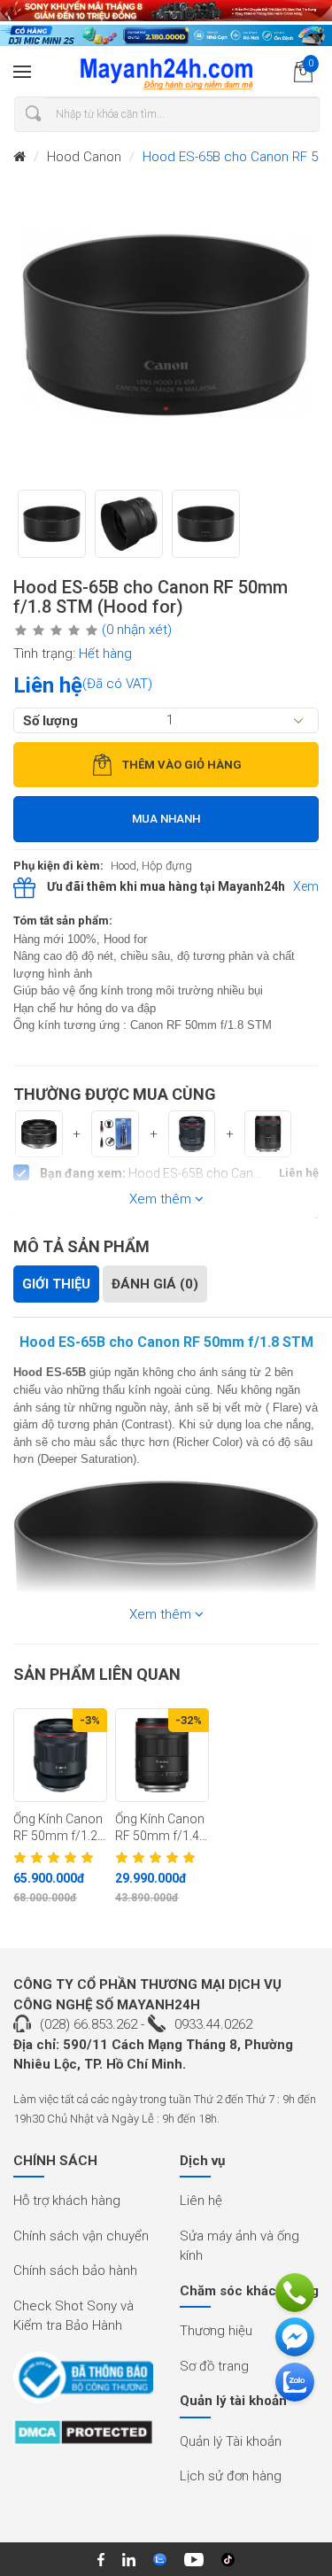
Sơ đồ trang (214, 2366)
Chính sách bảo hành (75, 2270)
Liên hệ (201, 2201)
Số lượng (50, 720)
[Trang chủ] (19, 157)
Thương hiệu (216, 2331)
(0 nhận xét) (137, 630)
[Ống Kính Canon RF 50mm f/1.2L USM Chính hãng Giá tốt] (60, 1755)
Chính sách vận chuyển (81, 2236)
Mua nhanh (166, 819)
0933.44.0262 (213, 2024)
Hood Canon (84, 157)
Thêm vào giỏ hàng (182, 765)
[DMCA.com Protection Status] (83, 2438)
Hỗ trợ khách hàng (67, 2201)
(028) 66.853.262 (89, 2024)
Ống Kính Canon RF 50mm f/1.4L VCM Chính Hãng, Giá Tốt (160, 1828)
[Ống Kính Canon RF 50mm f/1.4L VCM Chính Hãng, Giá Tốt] (162, 1755)
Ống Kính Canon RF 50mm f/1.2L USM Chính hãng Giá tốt (59, 1828)
